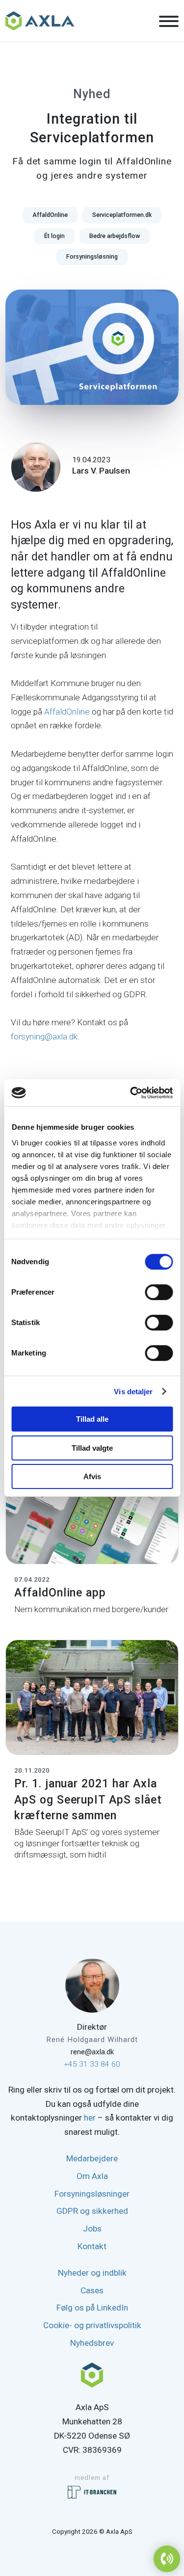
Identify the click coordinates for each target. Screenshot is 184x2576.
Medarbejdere (92, 2158)
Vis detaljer (133, 1392)
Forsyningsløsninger (92, 2194)
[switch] (159, 1292)
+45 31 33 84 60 (92, 2064)
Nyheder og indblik (92, 2273)
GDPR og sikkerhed (92, 2211)
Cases (92, 2290)
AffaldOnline (67, 712)
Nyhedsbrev (92, 2343)
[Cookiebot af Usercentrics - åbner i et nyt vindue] (131, 1093)
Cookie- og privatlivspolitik (92, 2325)
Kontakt (92, 2246)
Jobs (92, 2229)
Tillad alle (92, 1419)
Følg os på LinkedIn (92, 2308)
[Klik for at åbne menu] (169, 22)
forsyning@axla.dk (44, 1036)
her (90, 2118)
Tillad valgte (92, 1448)
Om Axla (92, 2176)
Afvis (92, 1476)
